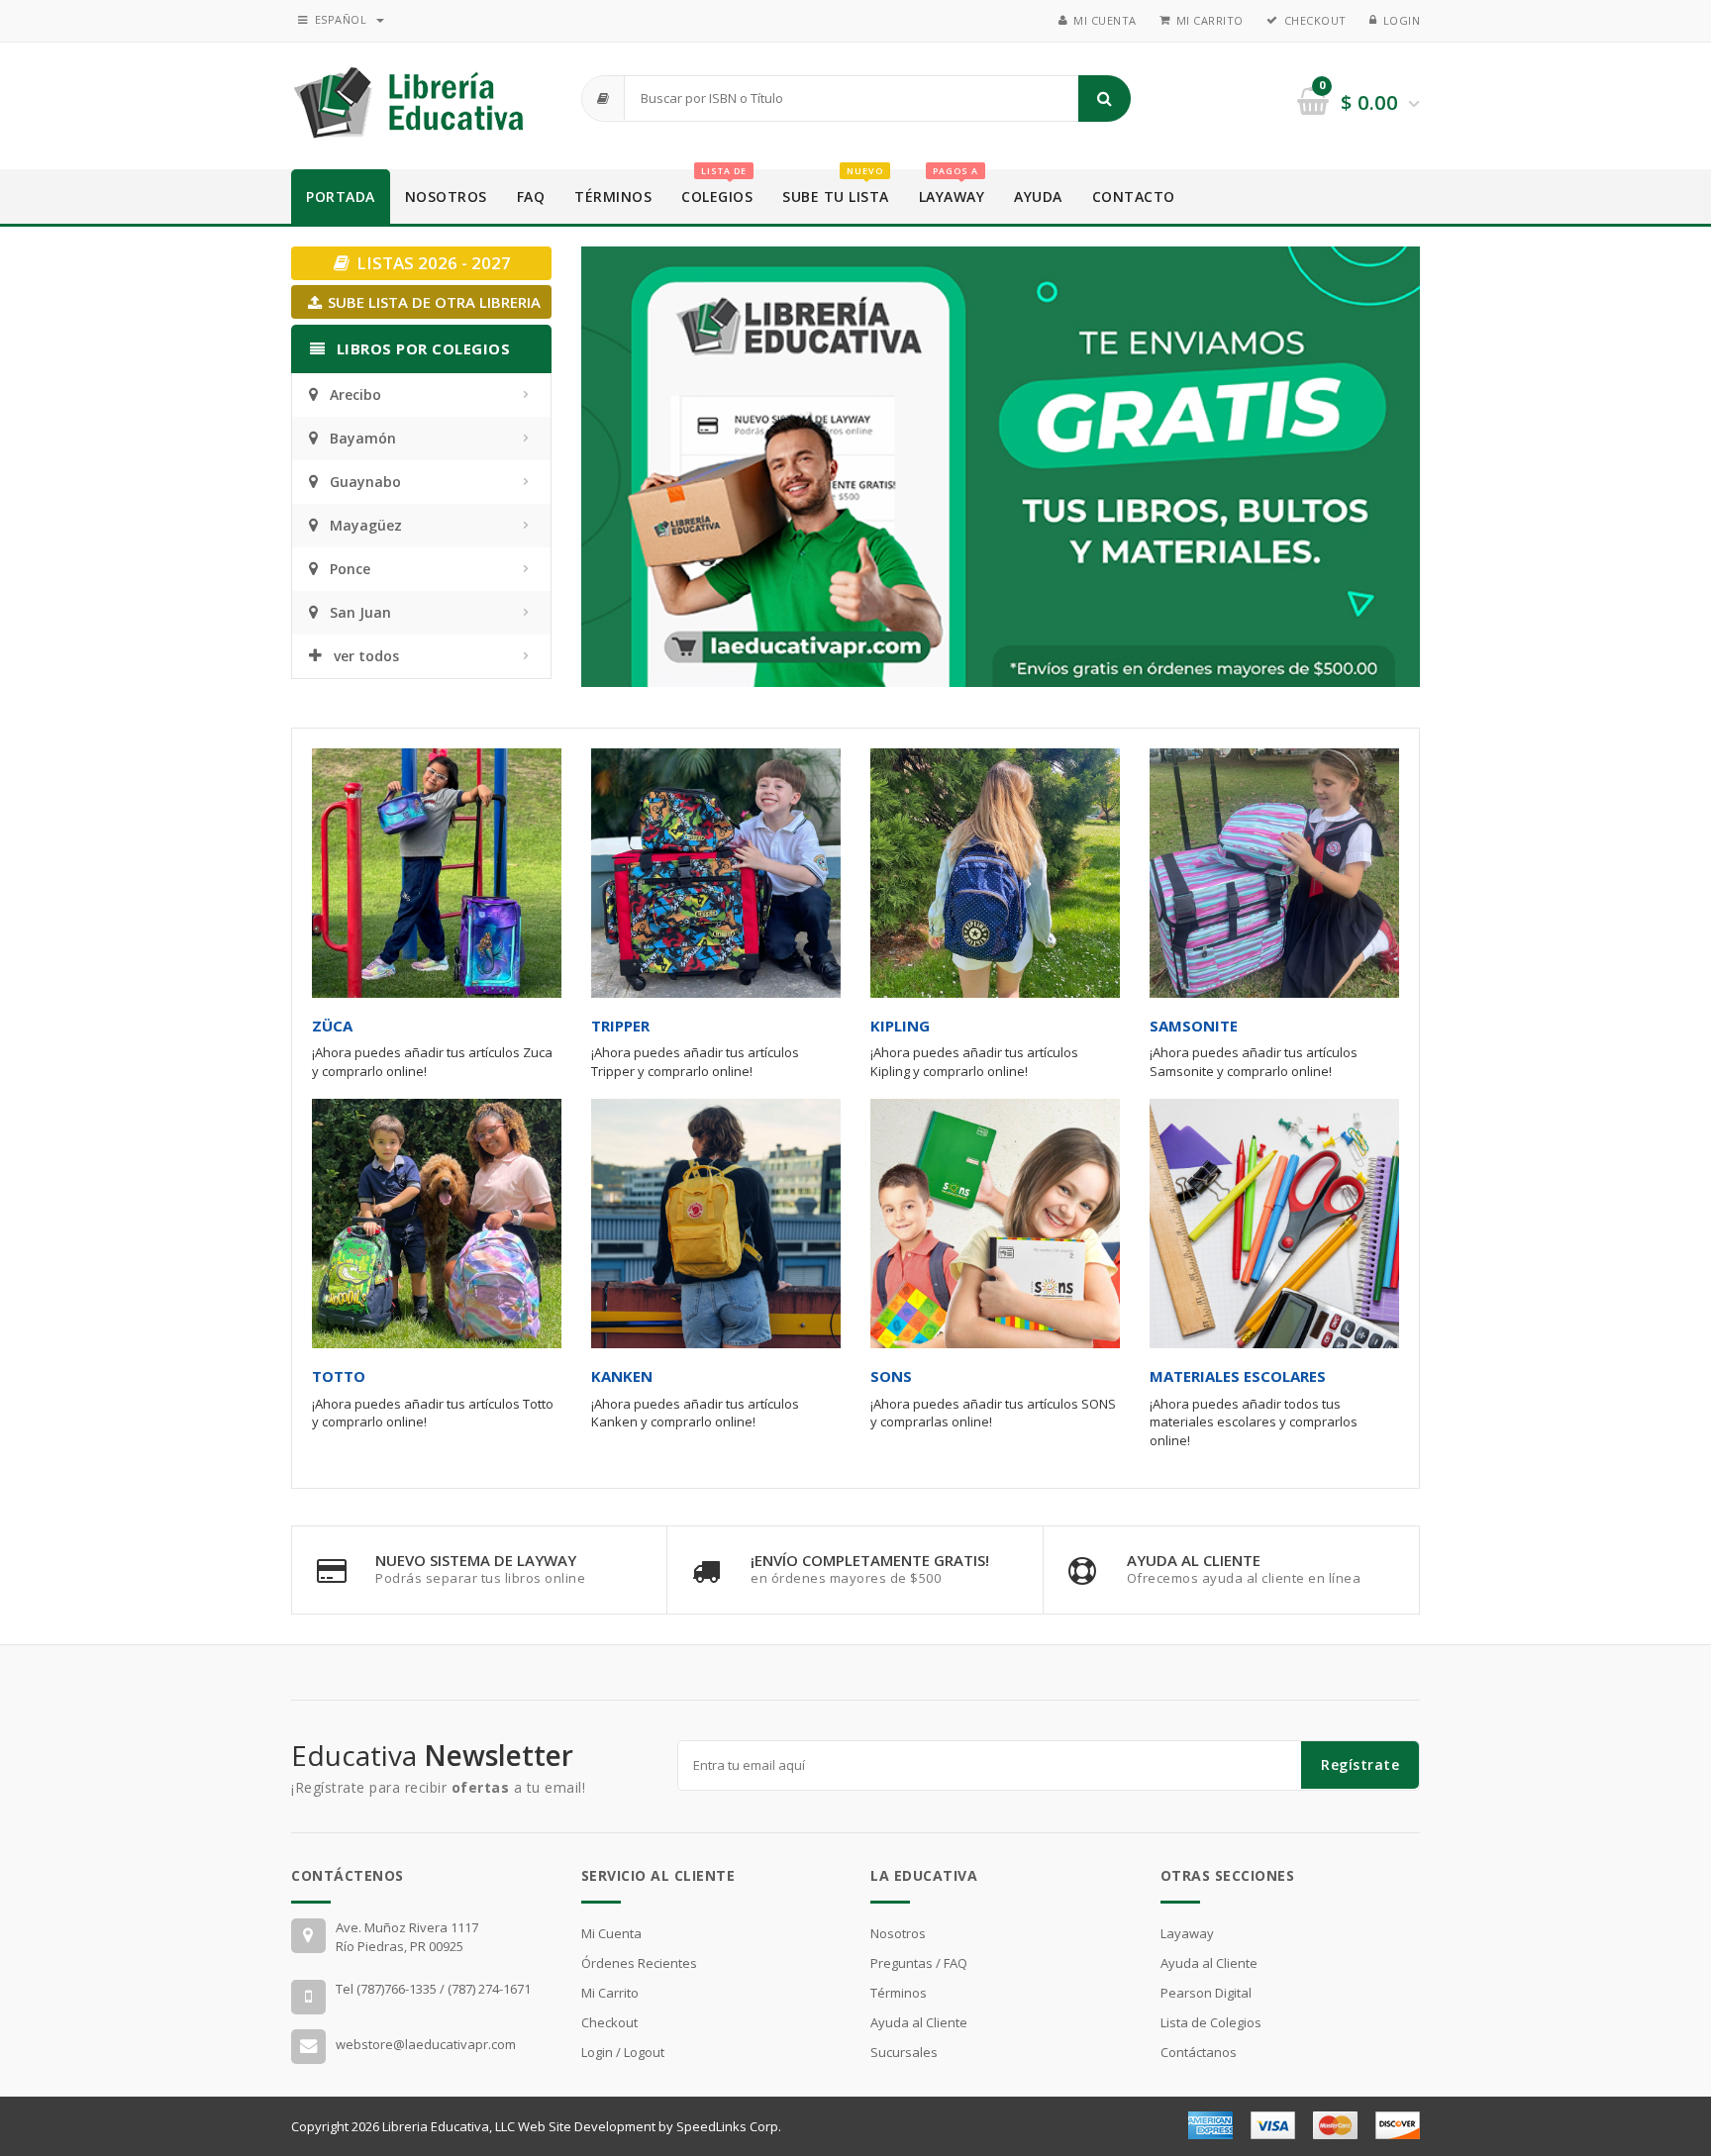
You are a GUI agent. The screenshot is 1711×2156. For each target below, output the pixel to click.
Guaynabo (365, 482)
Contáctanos (1199, 2052)
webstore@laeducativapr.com (426, 2044)
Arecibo (355, 394)
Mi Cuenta (1105, 20)
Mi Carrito (1210, 20)
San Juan (360, 612)
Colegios (717, 188)
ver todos (366, 656)
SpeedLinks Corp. (729, 2126)
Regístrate (1360, 1764)
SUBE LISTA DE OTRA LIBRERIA (432, 302)
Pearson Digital (1206, 1993)
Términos (613, 196)
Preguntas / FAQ (919, 1963)
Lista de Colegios (1211, 2022)
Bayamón (363, 438)
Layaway (952, 188)
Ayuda (1038, 196)
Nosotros (446, 196)
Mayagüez (366, 525)
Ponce (350, 569)
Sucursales (904, 2052)
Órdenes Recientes (639, 1963)
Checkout (1315, 20)
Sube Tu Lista (836, 188)
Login (1402, 20)
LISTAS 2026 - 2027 (432, 263)
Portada (341, 196)
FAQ (531, 196)
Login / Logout (623, 2052)
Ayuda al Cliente (919, 2022)
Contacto (1134, 196)
